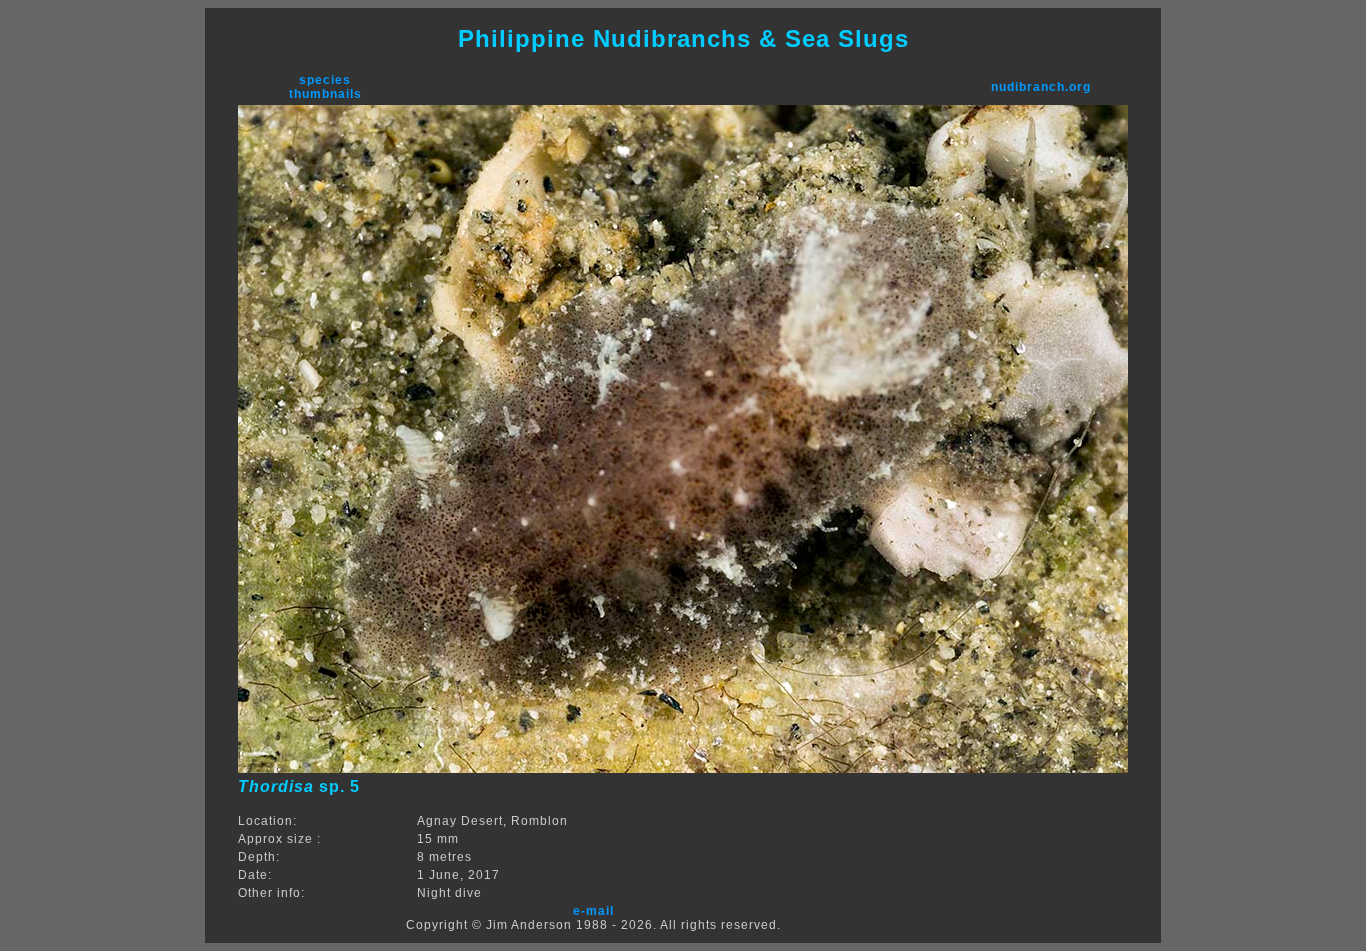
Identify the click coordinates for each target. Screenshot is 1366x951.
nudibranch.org (1041, 87)
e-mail (593, 911)
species (325, 80)
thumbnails (325, 94)
